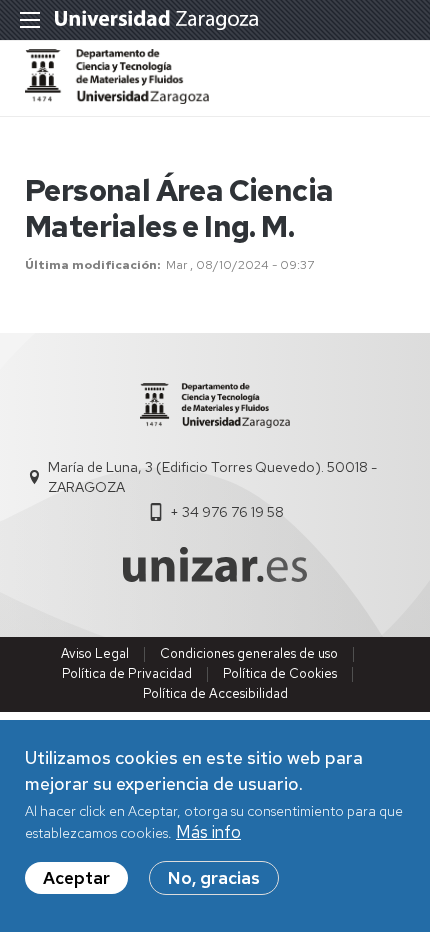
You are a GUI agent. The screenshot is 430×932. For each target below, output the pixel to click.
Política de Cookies (280, 673)
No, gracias (214, 878)
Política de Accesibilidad (215, 693)
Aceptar (76, 878)
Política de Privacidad (127, 673)
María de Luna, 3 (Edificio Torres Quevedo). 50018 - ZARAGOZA (212, 477)
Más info (208, 832)
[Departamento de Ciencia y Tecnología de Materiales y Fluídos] (117, 98)
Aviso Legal (95, 653)
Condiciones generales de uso (249, 653)
